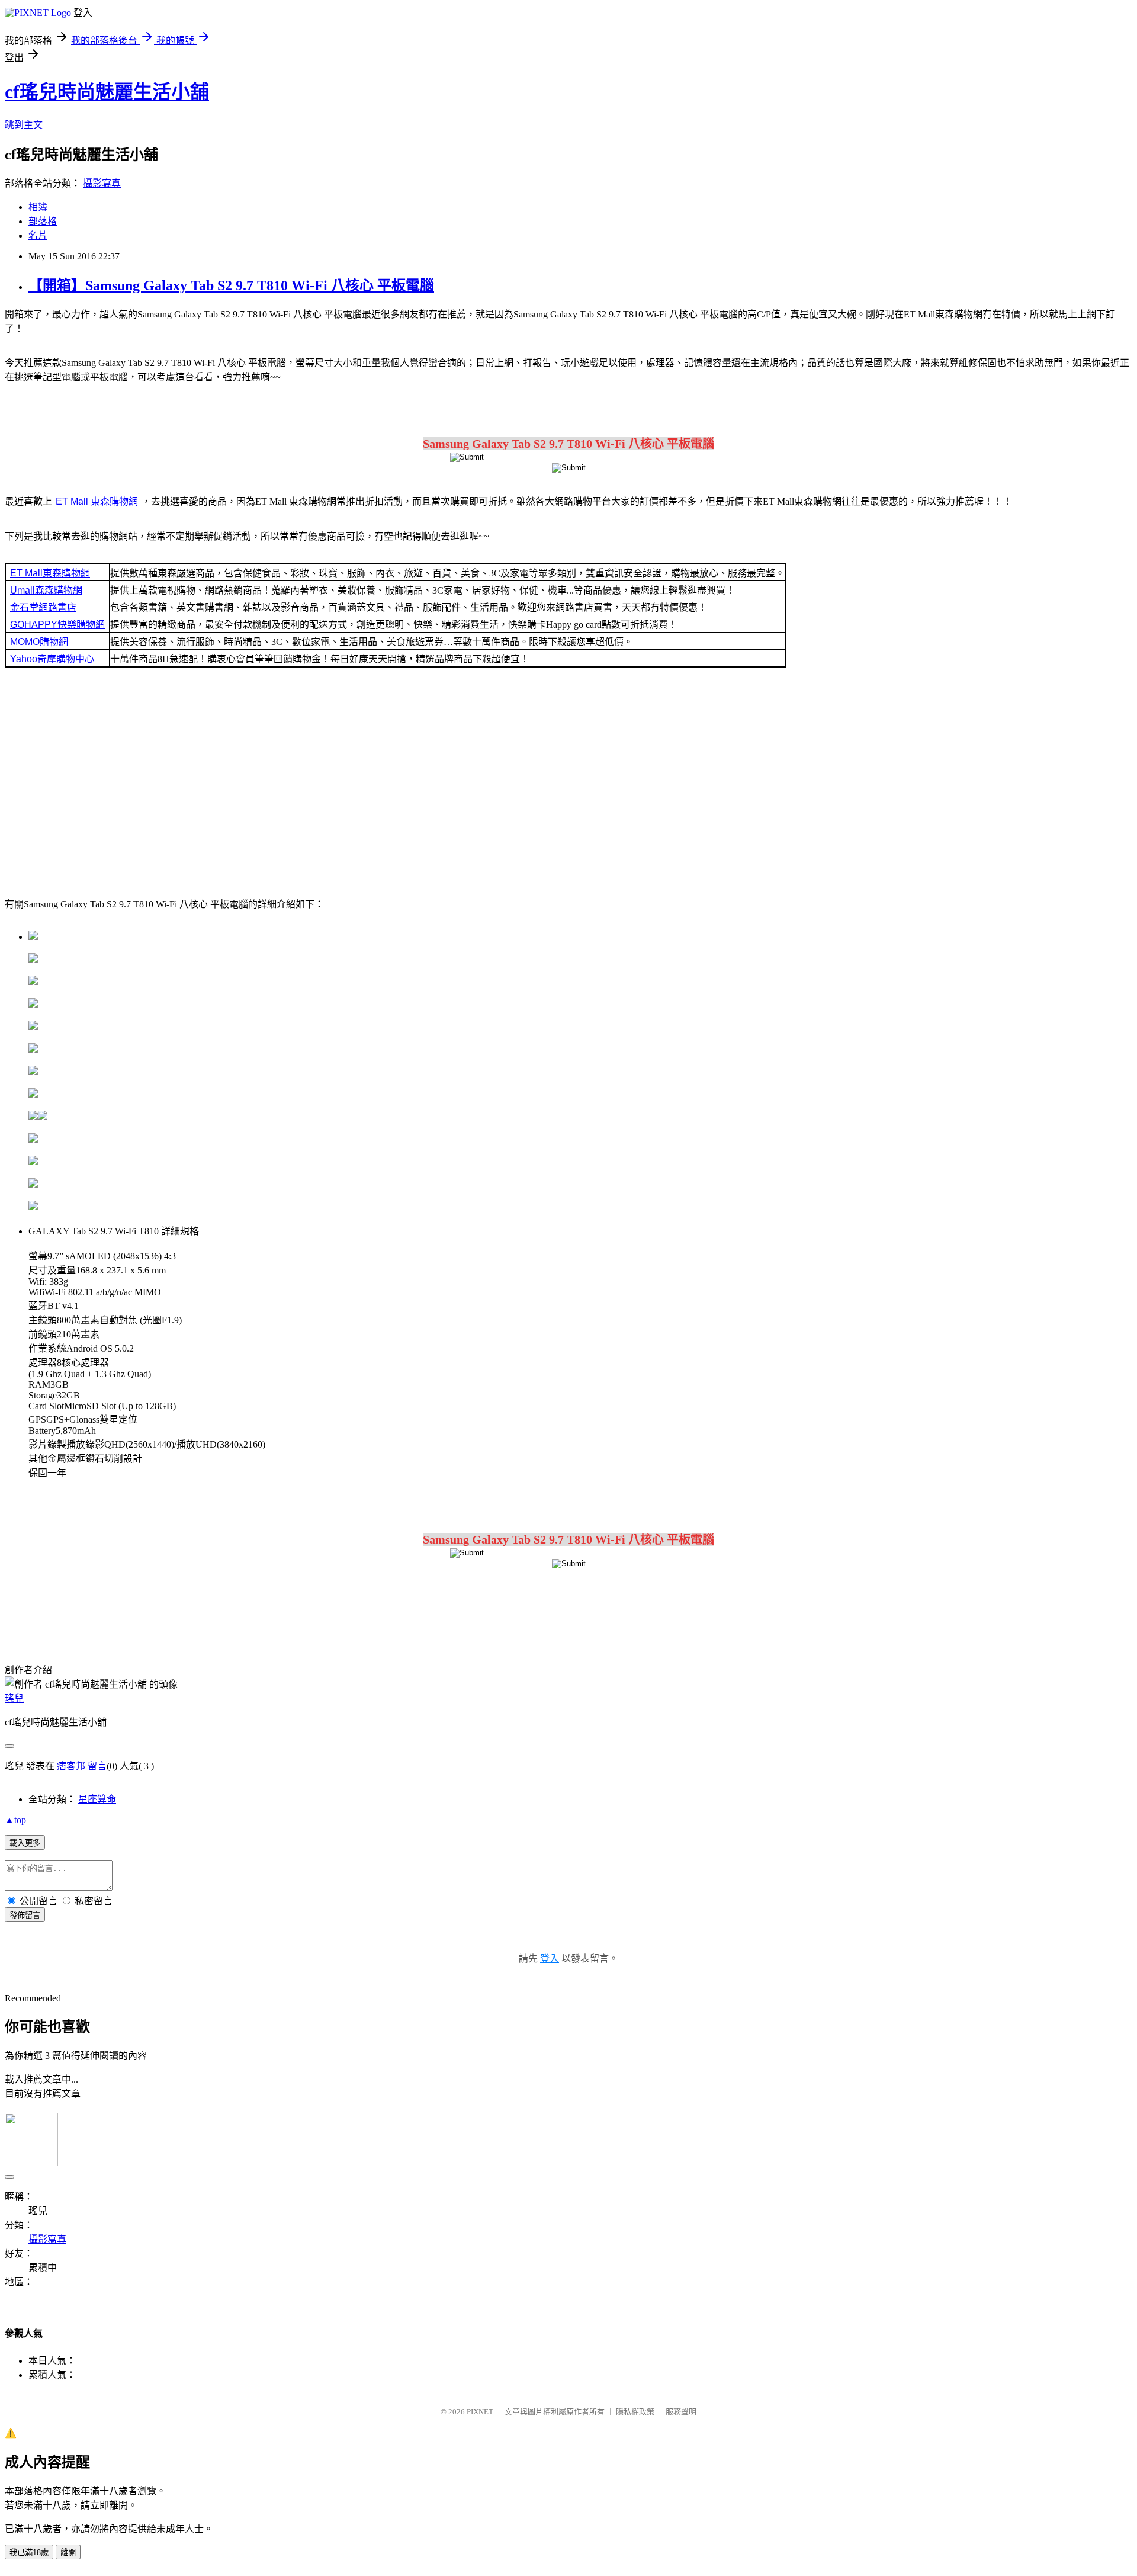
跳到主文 (24, 125)
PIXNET (480, 2412)
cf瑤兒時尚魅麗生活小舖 (107, 92)
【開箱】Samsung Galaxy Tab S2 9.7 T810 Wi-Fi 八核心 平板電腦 (231, 285)
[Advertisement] (568, 781)
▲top (15, 1820)
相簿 (38, 207)
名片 (38, 235)
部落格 (43, 221)
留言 (97, 1766)
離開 (68, 2553)
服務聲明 (681, 2412)
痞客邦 (71, 1766)
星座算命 (97, 1799)
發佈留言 (25, 1915)
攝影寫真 (102, 183)
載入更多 (25, 1843)
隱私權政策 (635, 2412)
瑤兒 (14, 1698)
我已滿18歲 (29, 2553)
